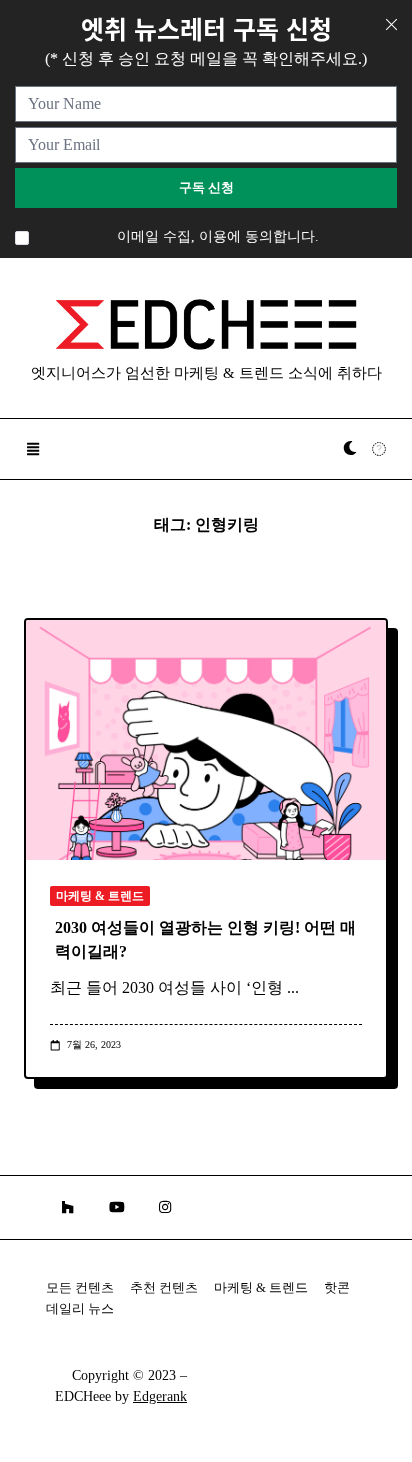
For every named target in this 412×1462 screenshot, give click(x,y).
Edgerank (160, 1396)
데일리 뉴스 (80, 1309)
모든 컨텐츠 (80, 1288)
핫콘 (337, 1288)
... (293, 987)
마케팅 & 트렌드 (100, 896)
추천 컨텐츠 (164, 1288)
